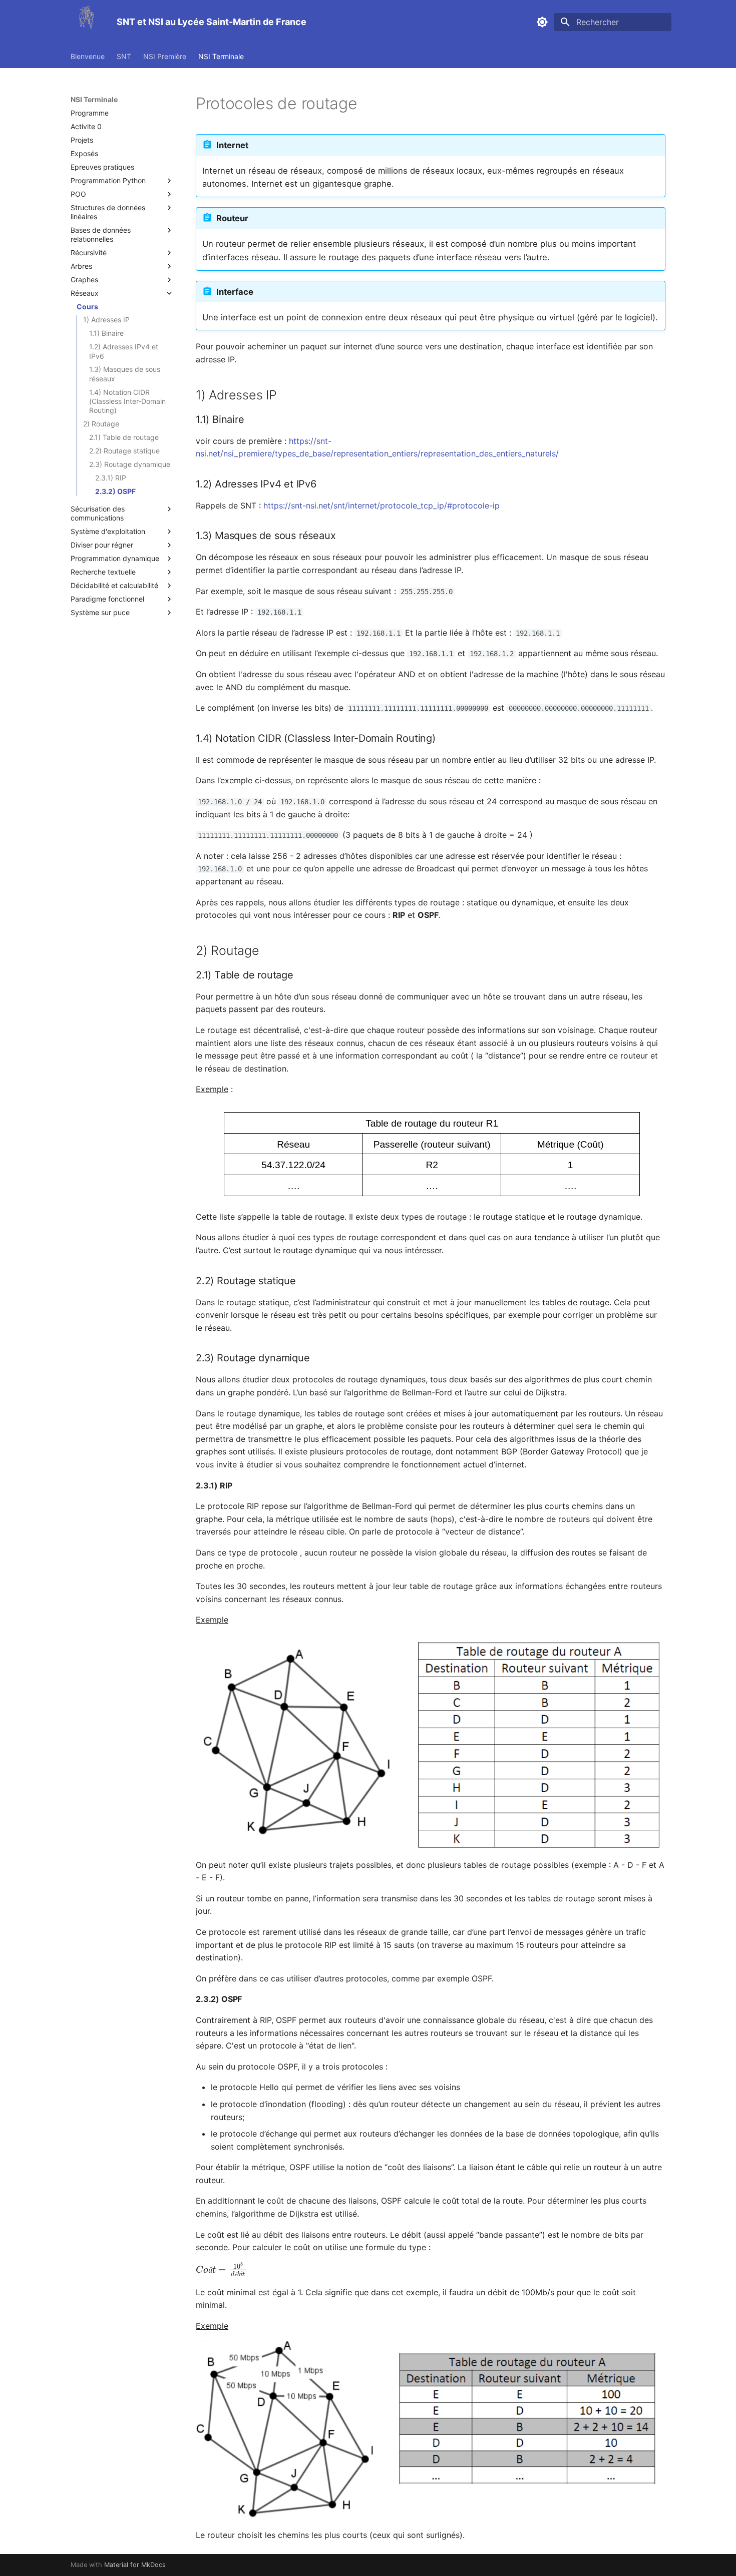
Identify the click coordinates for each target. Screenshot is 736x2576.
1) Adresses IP (106, 320)
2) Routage (101, 424)
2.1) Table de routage (124, 437)
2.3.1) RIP (111, 478)
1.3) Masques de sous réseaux (125, 374)
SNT (124, 56)
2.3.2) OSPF (115, 491)
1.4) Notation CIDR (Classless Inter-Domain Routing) (127, 401)
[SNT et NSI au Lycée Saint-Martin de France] (86, 22)
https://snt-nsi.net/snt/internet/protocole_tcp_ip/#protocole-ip (382, 505)
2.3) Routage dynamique (130, 464)
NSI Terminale (221, 56)
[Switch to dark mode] (542, 22)
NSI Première (165, 56)
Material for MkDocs (135, 2565)
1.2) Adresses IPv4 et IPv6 (124, 351)
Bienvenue (88, 56)
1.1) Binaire (106, 333)
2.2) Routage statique (124, 451)
